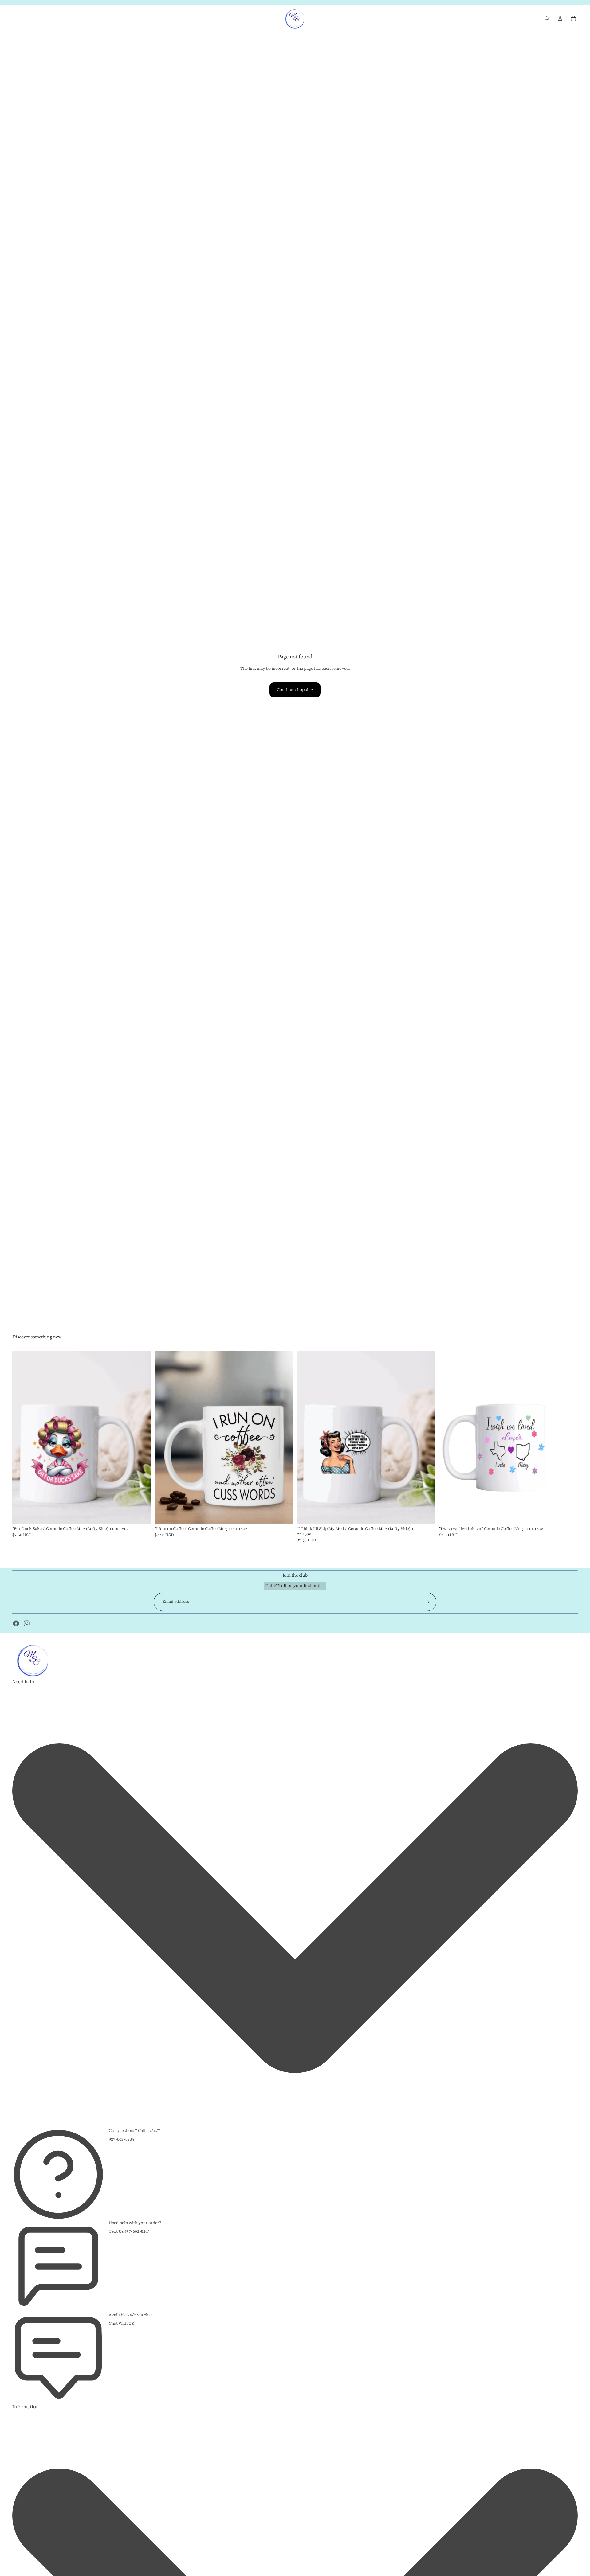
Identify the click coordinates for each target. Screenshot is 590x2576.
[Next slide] (568, 1437)
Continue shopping (295, 690)
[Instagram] (27, 1623)
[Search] (547, 18)
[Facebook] (16, 1623)
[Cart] (573, 18)
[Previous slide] (448, 1437)
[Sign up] (427, 1602)
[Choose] (141, 1515)
